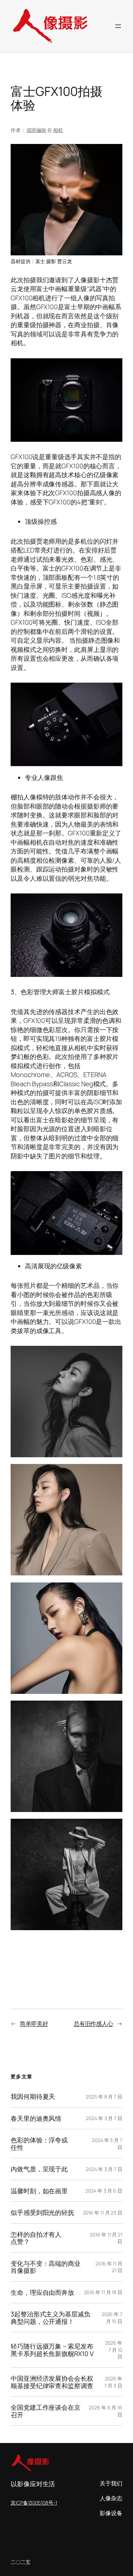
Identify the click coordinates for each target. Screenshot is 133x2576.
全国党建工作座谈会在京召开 (46, 2411)
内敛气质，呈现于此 (39, 2169)
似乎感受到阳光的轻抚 (42, 2212)
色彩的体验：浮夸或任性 (39, 2144)
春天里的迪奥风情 (36, 2118)
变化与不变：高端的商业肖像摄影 (46, 2267)
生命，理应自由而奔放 (42, 2292)
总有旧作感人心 (93, 2024)
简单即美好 (34, 2024)
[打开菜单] (118, 26)
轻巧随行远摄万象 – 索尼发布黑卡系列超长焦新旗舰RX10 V (52, 2350)
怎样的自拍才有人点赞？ (36, 2238)
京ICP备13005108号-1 (34, 2503)
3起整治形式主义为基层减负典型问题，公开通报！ (51, 2318)
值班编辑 (37, 130)
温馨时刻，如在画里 (39, 2191)
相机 (58, 130)
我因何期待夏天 (33, 2096)
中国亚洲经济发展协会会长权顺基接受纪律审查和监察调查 (52, 2382)
